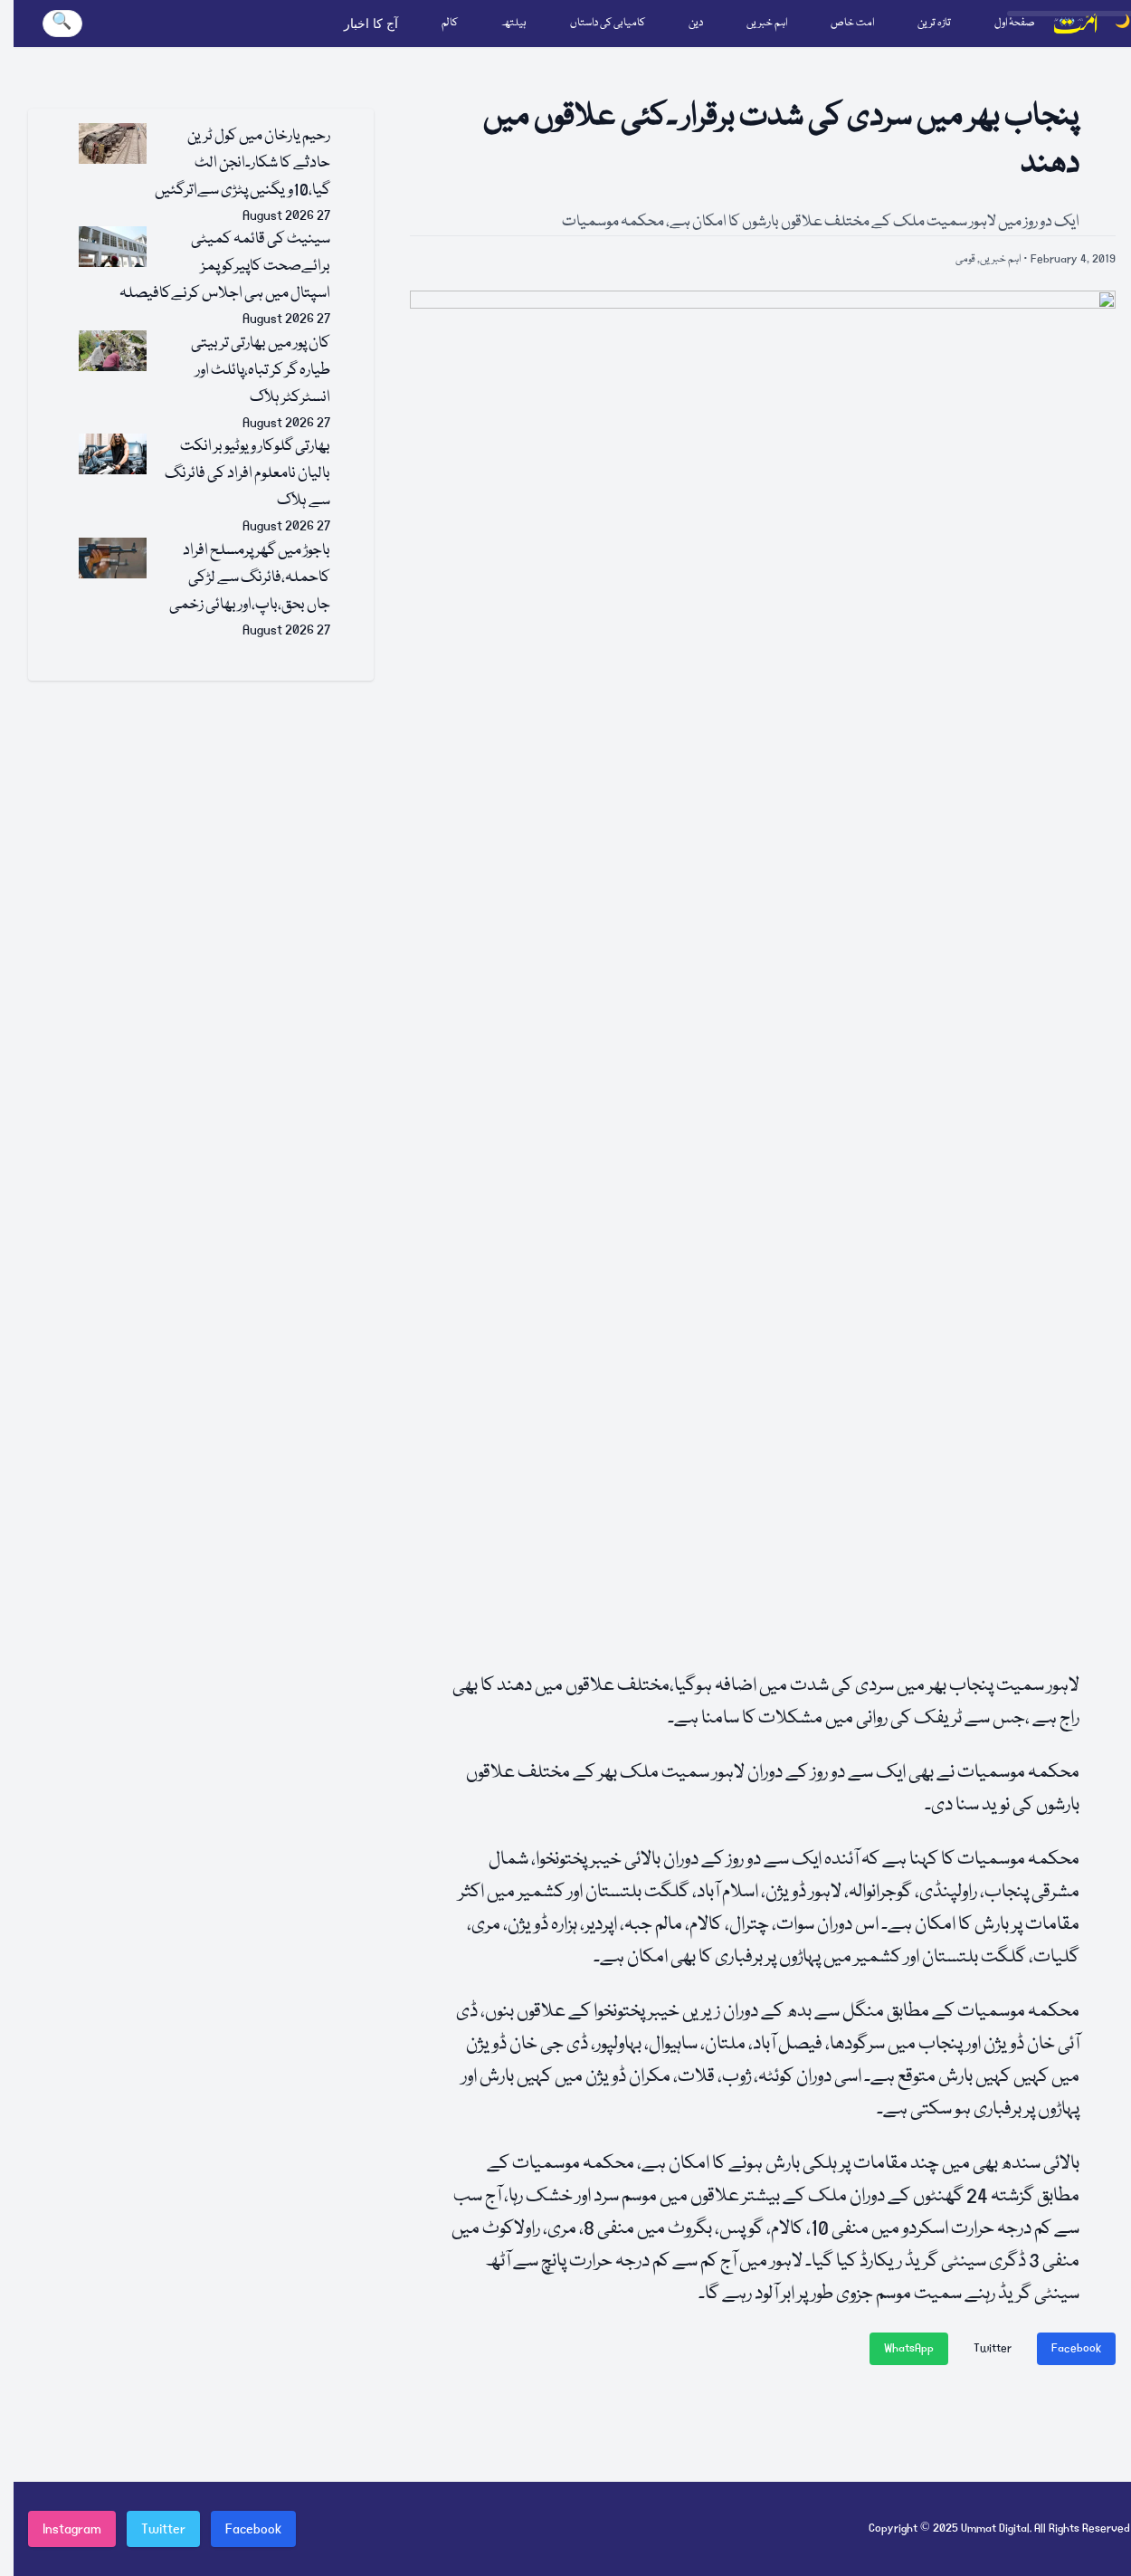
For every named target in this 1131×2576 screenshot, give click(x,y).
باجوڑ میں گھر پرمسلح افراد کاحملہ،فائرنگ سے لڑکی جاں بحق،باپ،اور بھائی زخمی (250, 578)
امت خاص (852, 23)
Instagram (72, 2529)
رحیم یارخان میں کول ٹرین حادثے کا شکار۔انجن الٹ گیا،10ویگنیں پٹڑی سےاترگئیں (242, 163)
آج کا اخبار (371, 24)
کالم (450, 23)
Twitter (993, 2348)
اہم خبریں (767, 23)
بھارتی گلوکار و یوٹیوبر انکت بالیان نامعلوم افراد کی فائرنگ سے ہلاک (247, 474)
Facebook (1076, 2348)
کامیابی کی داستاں (608, 23)
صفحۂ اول (1015, 23)
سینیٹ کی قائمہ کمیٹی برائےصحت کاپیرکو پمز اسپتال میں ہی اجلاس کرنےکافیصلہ (225, 267)
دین (696, 23)
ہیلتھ (514, 23)
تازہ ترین (934, 23)
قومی (965, 259)
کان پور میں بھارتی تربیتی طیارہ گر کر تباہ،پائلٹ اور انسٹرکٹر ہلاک (261, 371)
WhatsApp (909, 2348)
